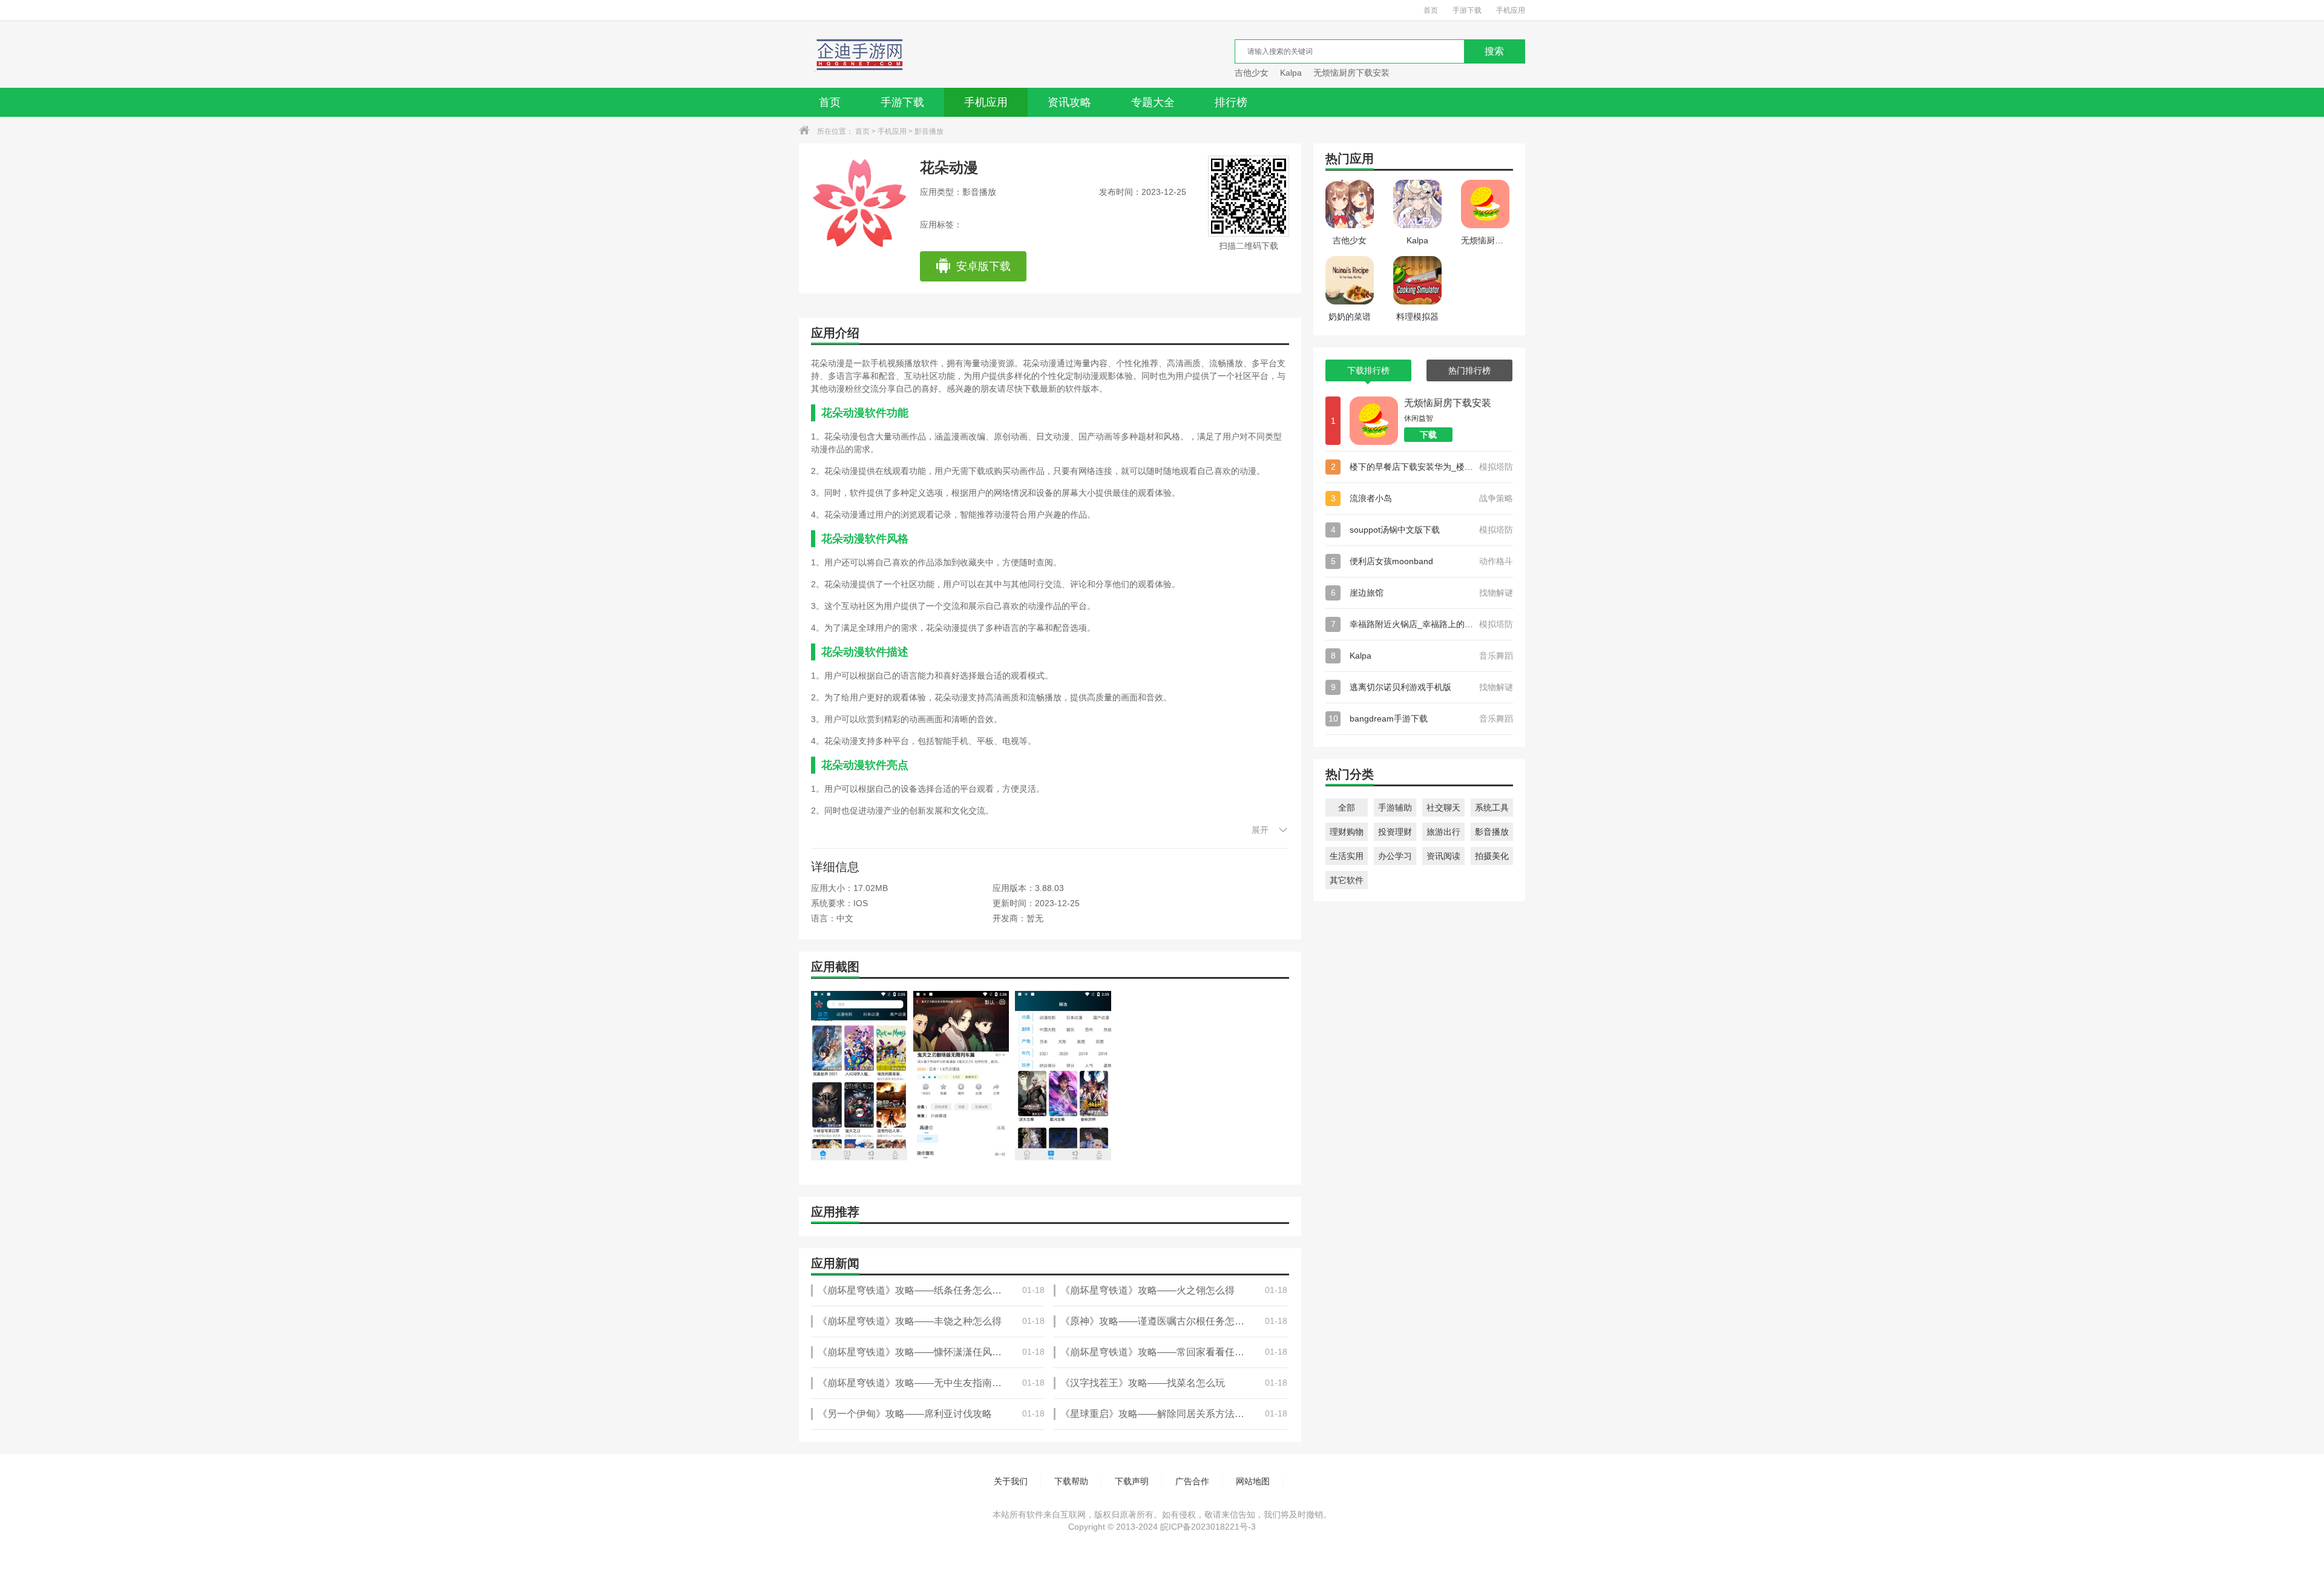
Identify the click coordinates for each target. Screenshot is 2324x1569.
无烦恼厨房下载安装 (1351, 73)
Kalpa (1291, 73)
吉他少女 (1252, 73)
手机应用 (1511, 10)
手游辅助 (1395, 808)
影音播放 (929, 131)
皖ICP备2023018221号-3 (1208, 1527)
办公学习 (1395, 856)
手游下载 (1467, 10)
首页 (1431, 10)
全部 (1347, 808)
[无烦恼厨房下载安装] (1374, 421)
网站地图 (1253, 1481)
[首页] (855, 54)
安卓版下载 (983, 266)
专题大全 (1153, 102)
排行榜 (1231, 102)
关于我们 (1011, 1481)
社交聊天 (1443, 808)
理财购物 (1347, 832)
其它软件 (1347, 880)
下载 (1428, 435)
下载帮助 (1071, 1481)
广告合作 (1192, 1481)
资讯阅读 (1443, 856)
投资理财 (1395, 832)
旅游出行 (1443, 832)
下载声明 (1132, 1481)
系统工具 (1492, 808)
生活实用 (1347, 856)
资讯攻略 (1069, 102)
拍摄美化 (1492, 856)
